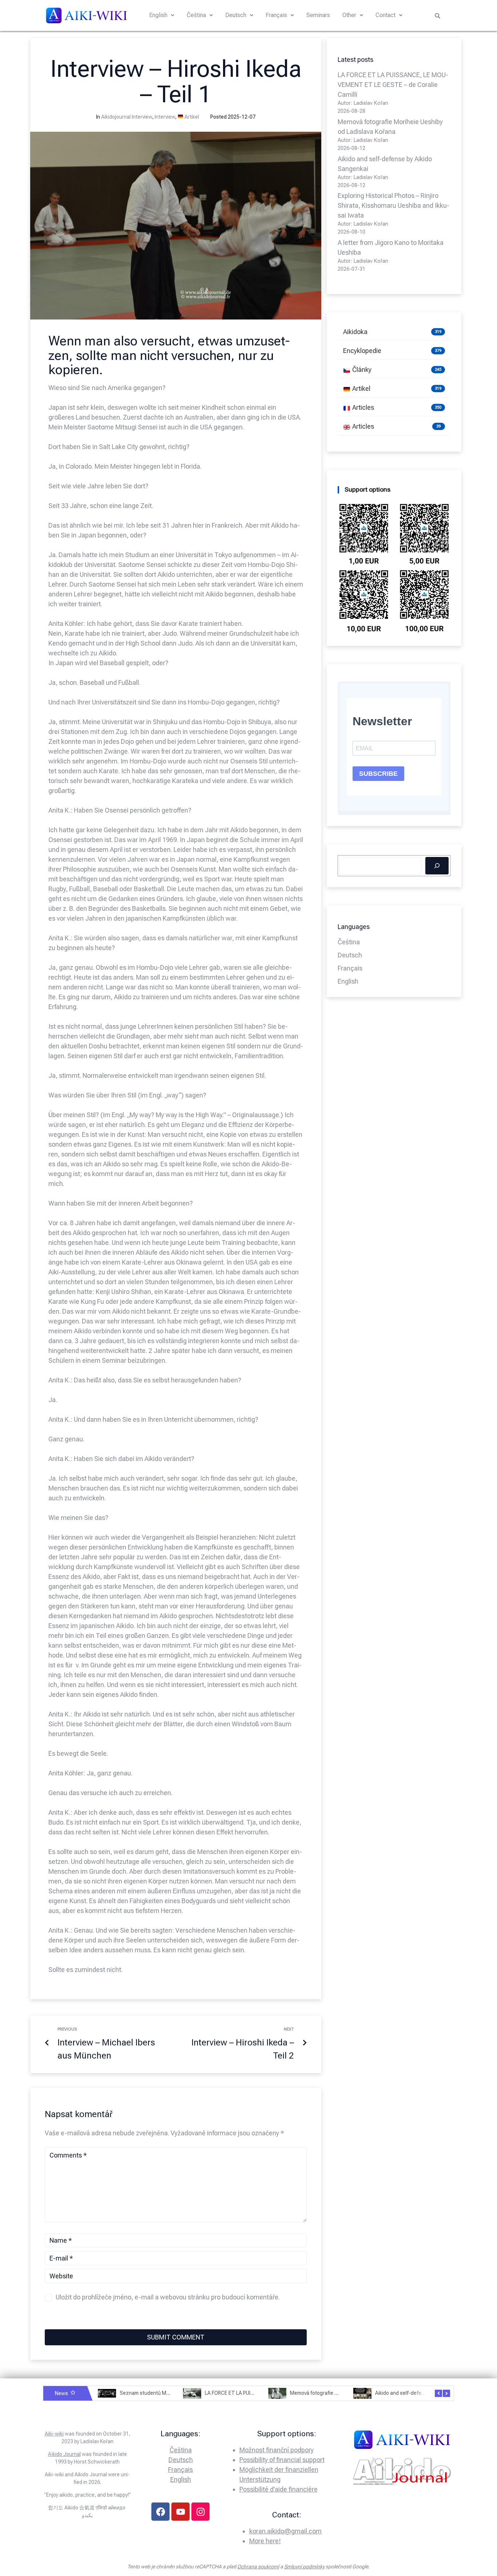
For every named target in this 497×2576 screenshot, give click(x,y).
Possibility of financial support (282, 2460)
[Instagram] (200, 2512)
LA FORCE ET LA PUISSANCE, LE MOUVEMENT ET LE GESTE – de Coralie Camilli (393, 85)
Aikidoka (355, 332)
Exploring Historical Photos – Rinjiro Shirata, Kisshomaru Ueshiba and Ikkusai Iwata (393, 205)
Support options (367, 489)
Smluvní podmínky (304, 2567)
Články (361, 370)
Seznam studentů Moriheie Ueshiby (160, 2393)
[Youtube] (180, 2512)
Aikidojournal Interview (127, 117)
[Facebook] (160, 2512)
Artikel (191, 117)
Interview (165, 117)
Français (276, 15)
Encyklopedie (362, 351)
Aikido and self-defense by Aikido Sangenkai (426, 2393)
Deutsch (236, 15)
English (158, 15)
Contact (385, 15)
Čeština (196, 15)
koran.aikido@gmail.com (285, 2531)
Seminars (318, 15)
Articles (362, 407)
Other (349, 15)
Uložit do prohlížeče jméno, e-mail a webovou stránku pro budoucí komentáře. (168, 2297)
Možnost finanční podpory (277, 2450)
